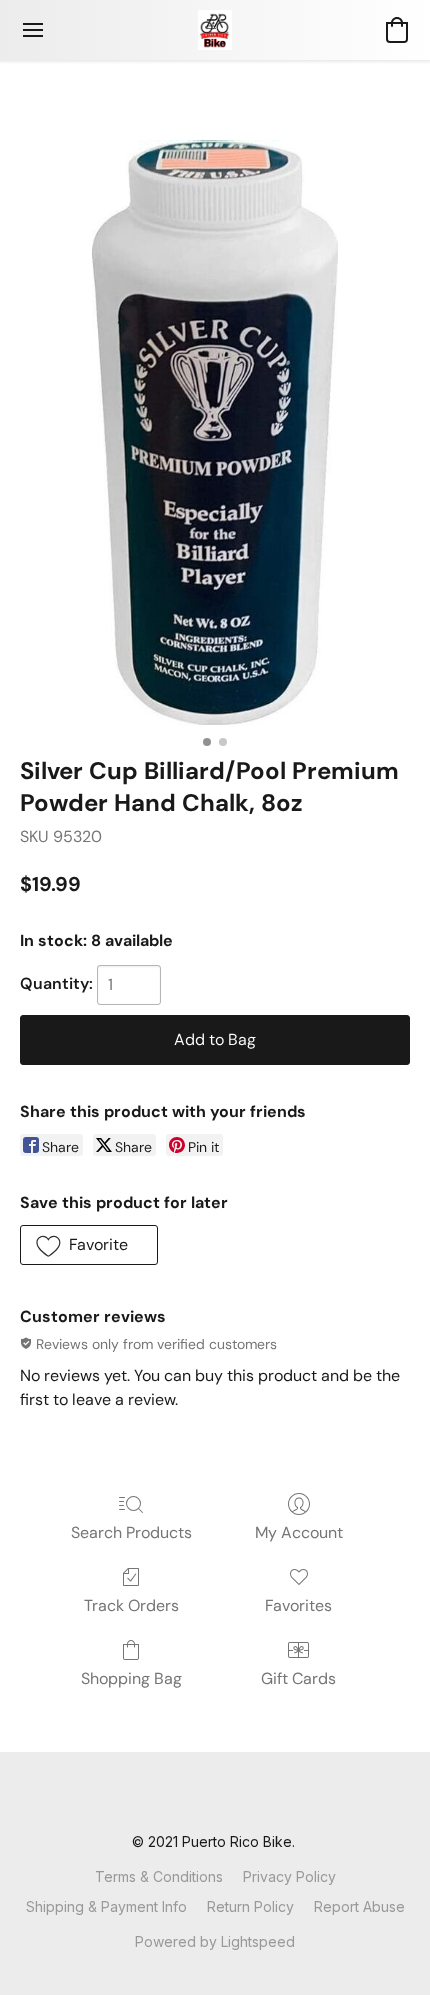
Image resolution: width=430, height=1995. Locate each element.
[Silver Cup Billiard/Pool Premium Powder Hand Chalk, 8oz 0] (215, 432)
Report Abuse (359, 1906)
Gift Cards (298, 1678)
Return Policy (250, 1906)
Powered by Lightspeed (215, 1941)
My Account (299, 1532)
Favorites (298, 1605)
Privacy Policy (289, 1876)
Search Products (131, 1532)
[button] (215, 30)
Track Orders (131, 1605)
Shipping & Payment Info (106, 1906)
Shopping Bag (131, 1678)
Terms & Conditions (159, 1876)
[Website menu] (33, 30)
